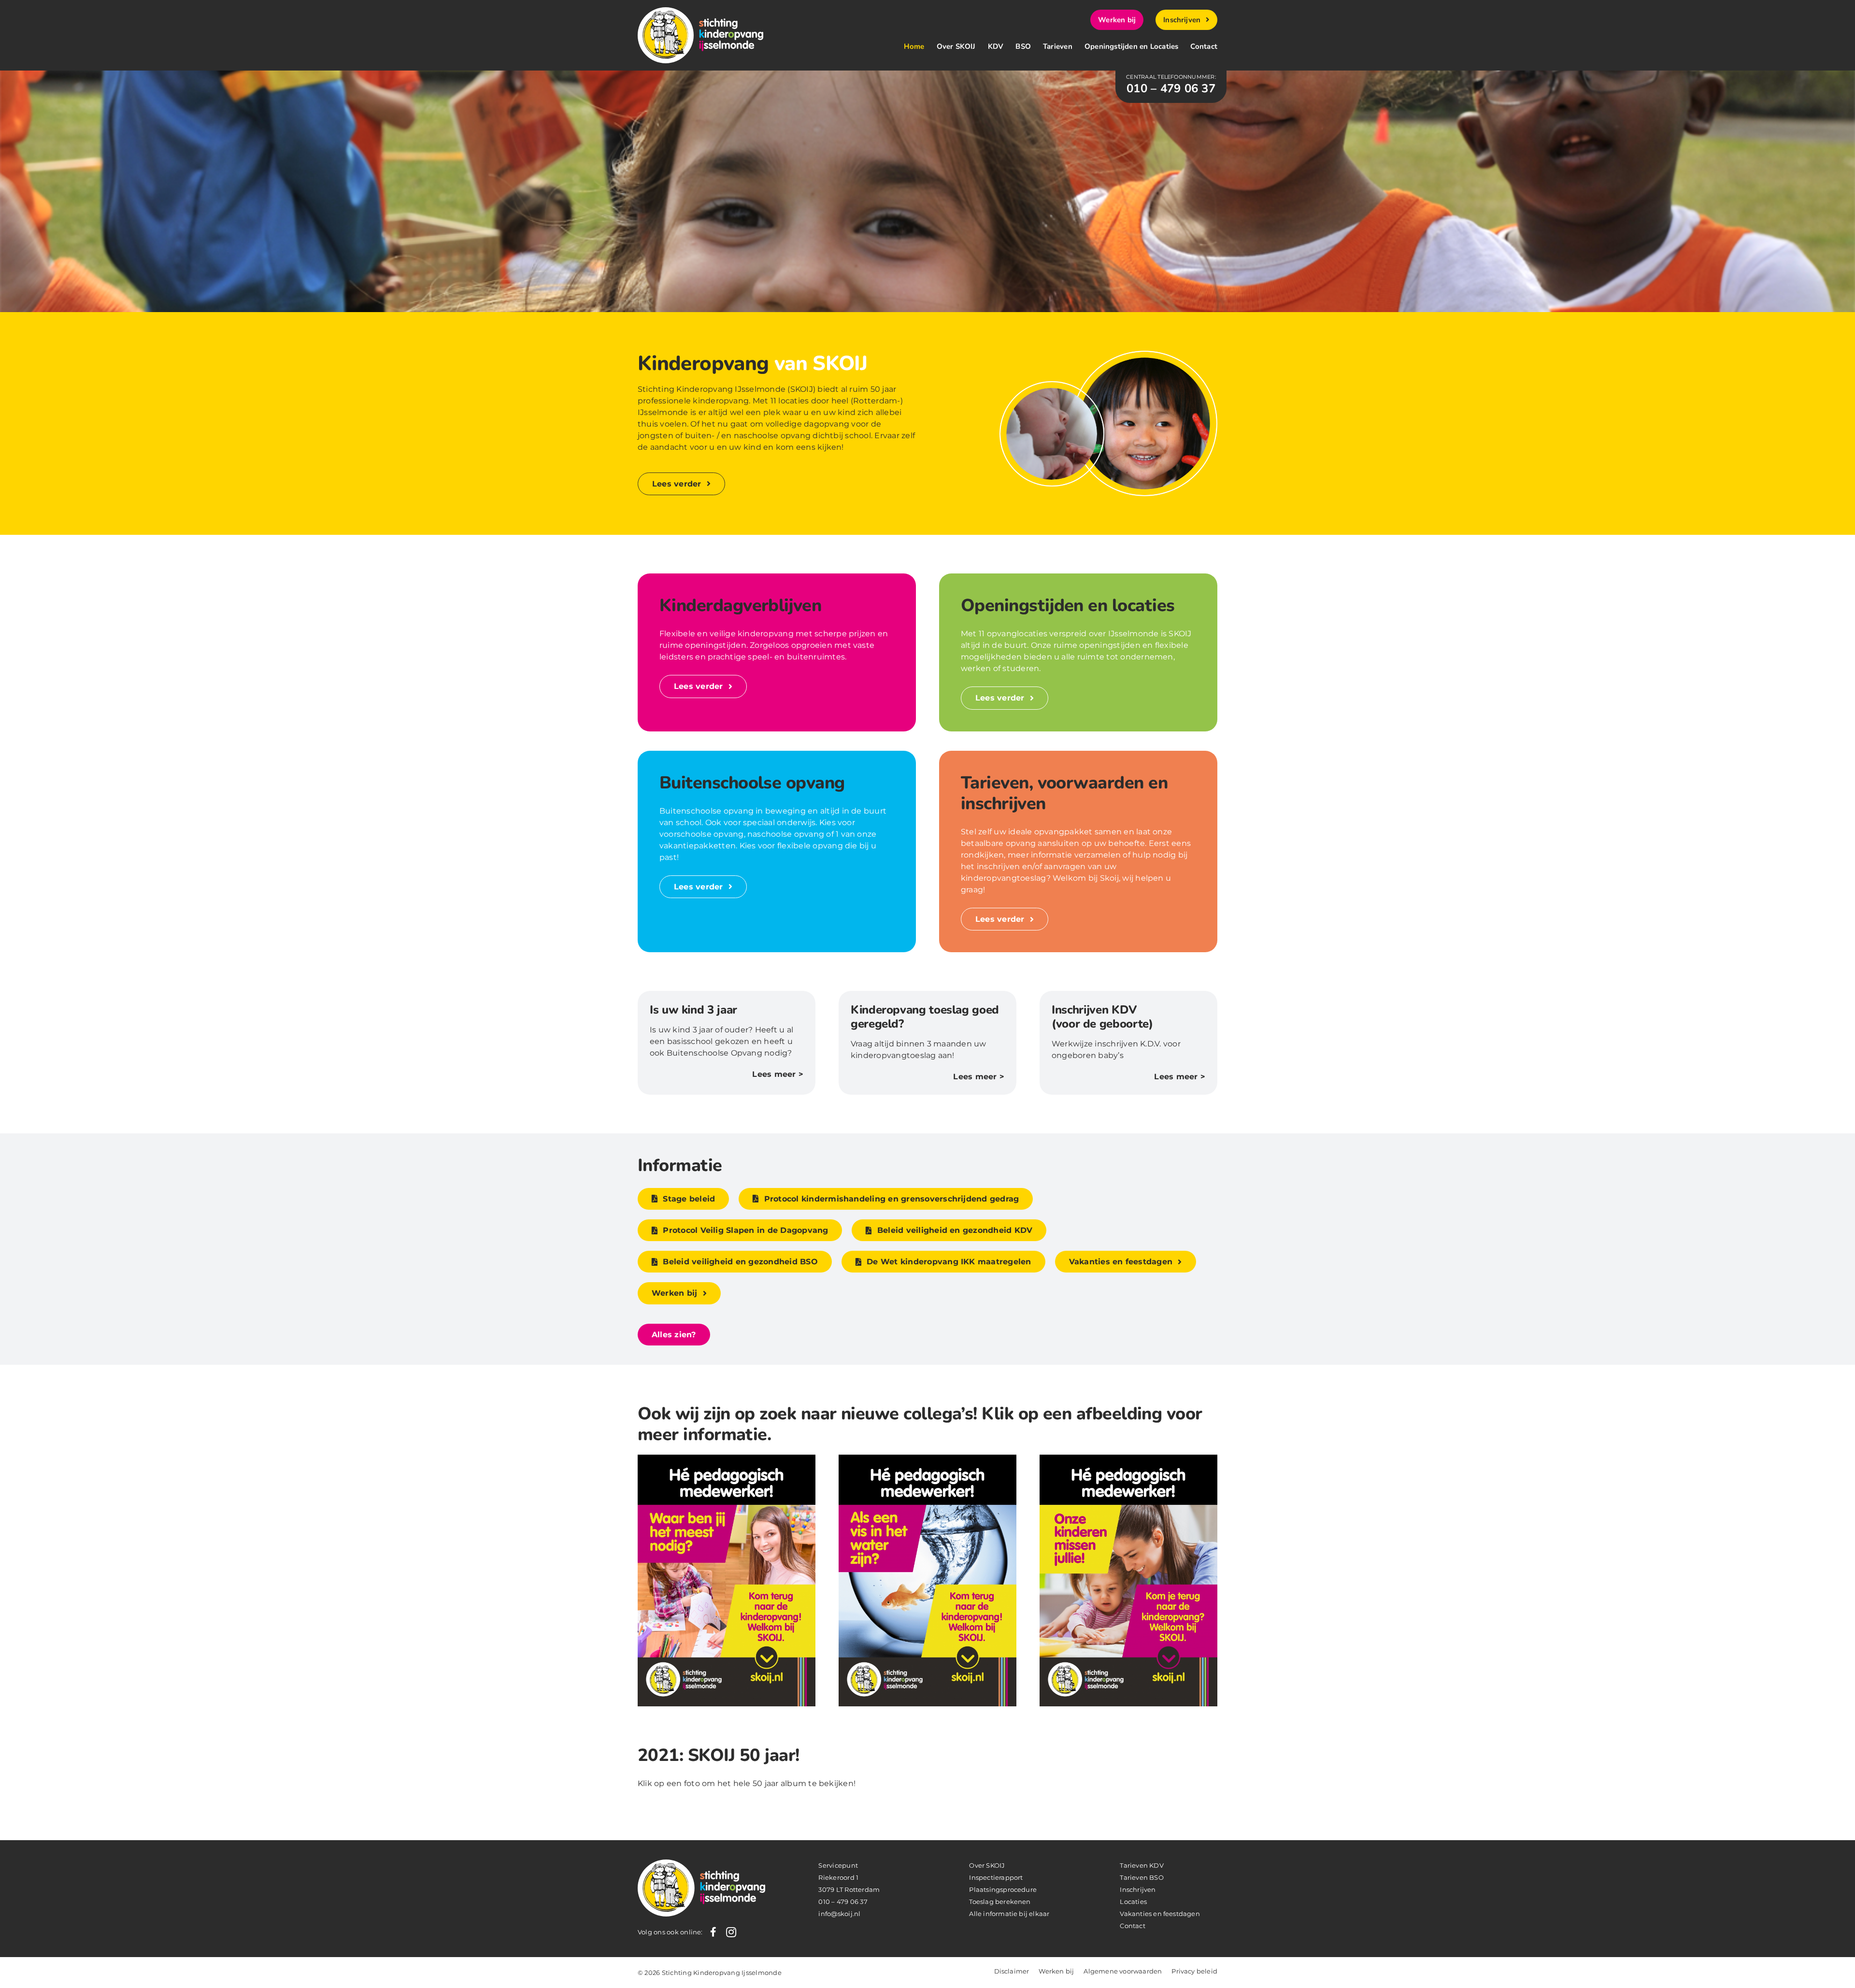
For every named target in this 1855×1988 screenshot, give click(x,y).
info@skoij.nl (839, 1914)
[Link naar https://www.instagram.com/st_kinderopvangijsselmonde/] (731, 1932)
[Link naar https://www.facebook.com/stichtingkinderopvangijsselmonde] (713, 1932)
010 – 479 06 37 (843, 1902)
